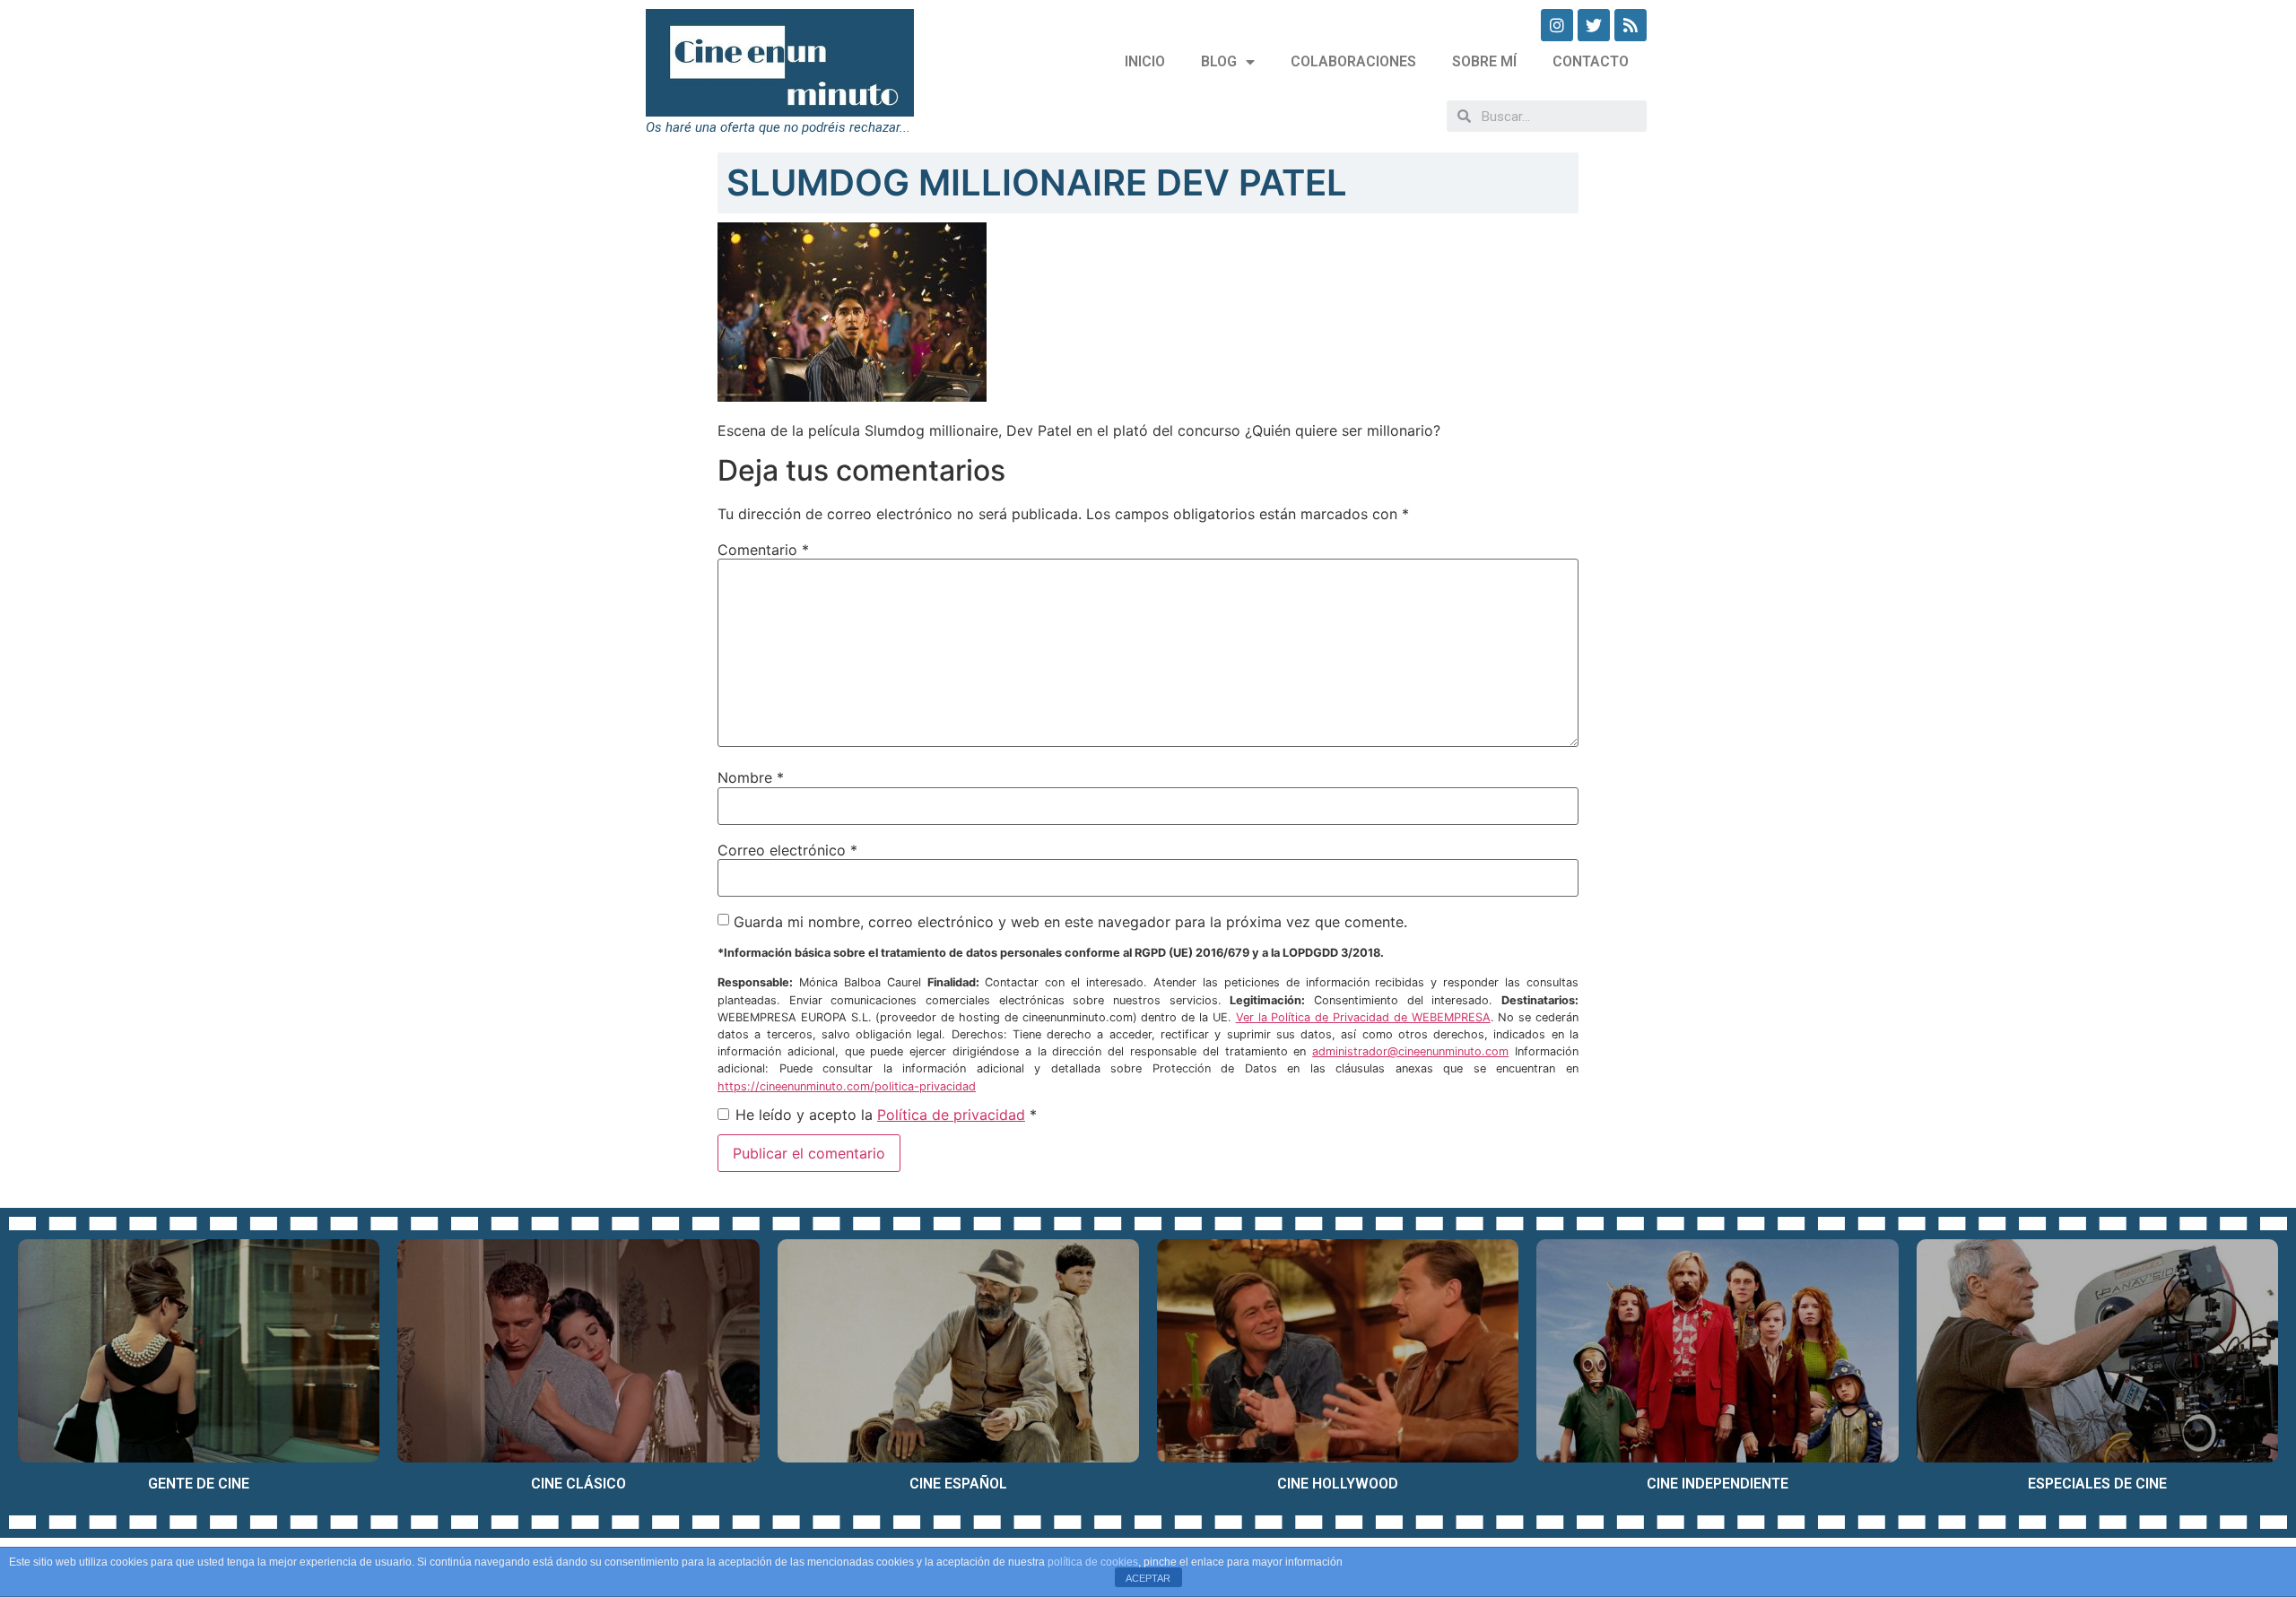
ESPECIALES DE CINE (2097, 1484)
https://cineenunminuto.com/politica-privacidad (847, 1086)
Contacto (1591, 61)
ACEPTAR (1148, 1578)
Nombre (751, 777)
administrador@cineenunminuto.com (1410, 1051)
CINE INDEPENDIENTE (1718, 1484)
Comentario (763, 550)
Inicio (1145, 61)
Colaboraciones (1353, 61)
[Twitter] (1594, 25)
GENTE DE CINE (199, 1484)
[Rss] (1631, 25)
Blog (1219, 61)
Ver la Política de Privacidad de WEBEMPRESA (1363, 1017)
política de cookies (1093, 1562)
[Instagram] (1557, 25)
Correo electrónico (787, 850)
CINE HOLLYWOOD (1338, 1484)
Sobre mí (1484, 61)
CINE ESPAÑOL (958, 1484)
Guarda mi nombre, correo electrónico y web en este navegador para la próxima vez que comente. (1070, 922)
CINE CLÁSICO (578, 1484)
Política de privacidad (951, 1115)
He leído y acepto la (886, 1115)
